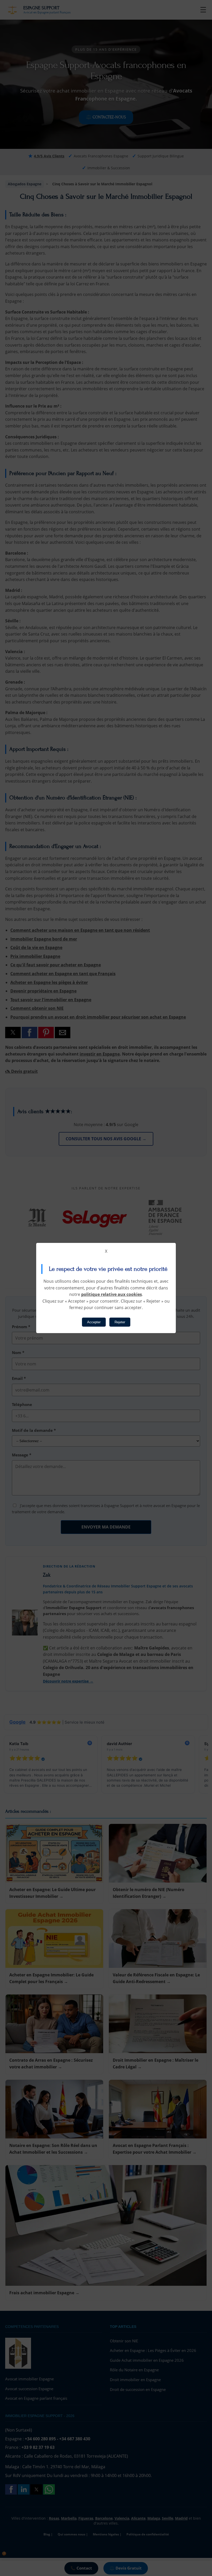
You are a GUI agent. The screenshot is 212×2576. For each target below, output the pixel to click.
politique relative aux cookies (112, 1294)
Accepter (94, 1322)
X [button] (106, 1251)
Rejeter (120, 1322)
